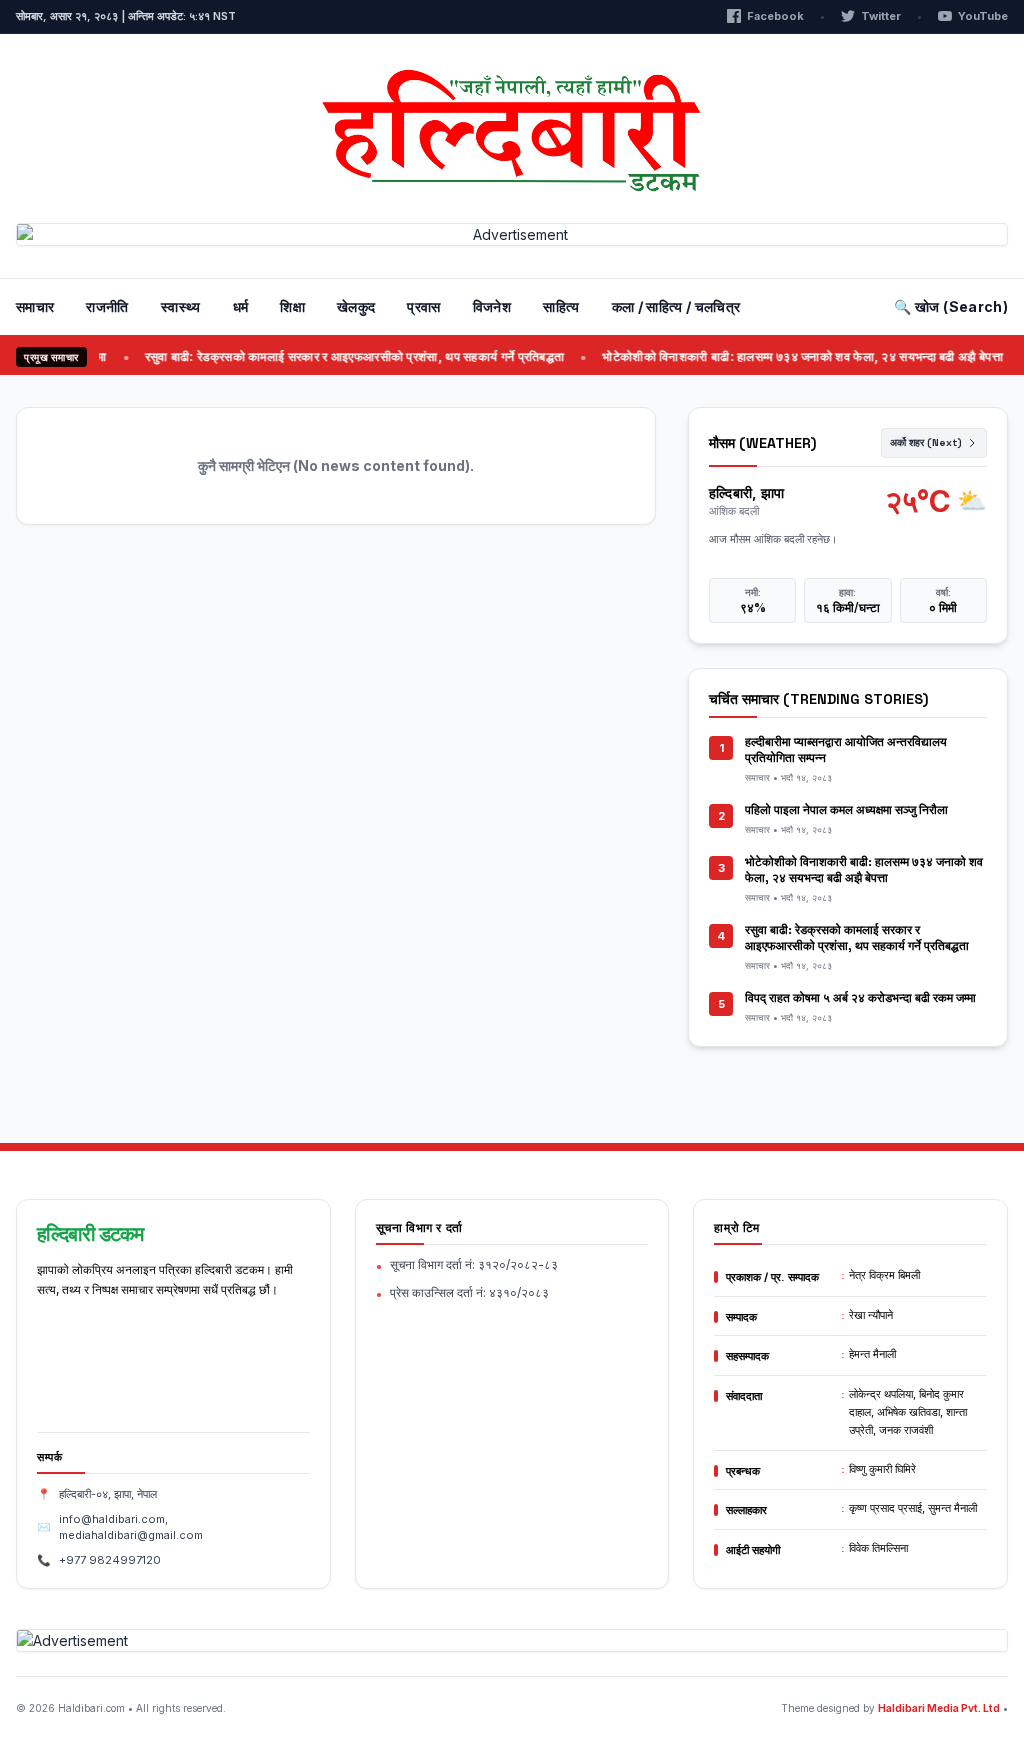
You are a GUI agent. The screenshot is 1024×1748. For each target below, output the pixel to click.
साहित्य (561, 306)
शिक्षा (292, 306)
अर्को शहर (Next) (926, 442)
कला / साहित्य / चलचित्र (676, 306)
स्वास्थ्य (181, 306)
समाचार (35, 306)
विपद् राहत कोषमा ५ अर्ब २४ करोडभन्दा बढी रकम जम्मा (860, 998)
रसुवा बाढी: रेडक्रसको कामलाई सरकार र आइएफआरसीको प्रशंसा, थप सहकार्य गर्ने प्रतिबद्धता (332, 356)
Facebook (775, 16)
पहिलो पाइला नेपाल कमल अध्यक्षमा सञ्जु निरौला (846, 810)
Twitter (881, 16)
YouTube (983, 16)
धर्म (241, 306)
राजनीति (107, 306)
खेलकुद (356, 306)
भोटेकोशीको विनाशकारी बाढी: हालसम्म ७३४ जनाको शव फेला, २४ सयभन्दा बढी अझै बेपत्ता (780, 356)
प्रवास (423, 306)
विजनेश (492, 306)
